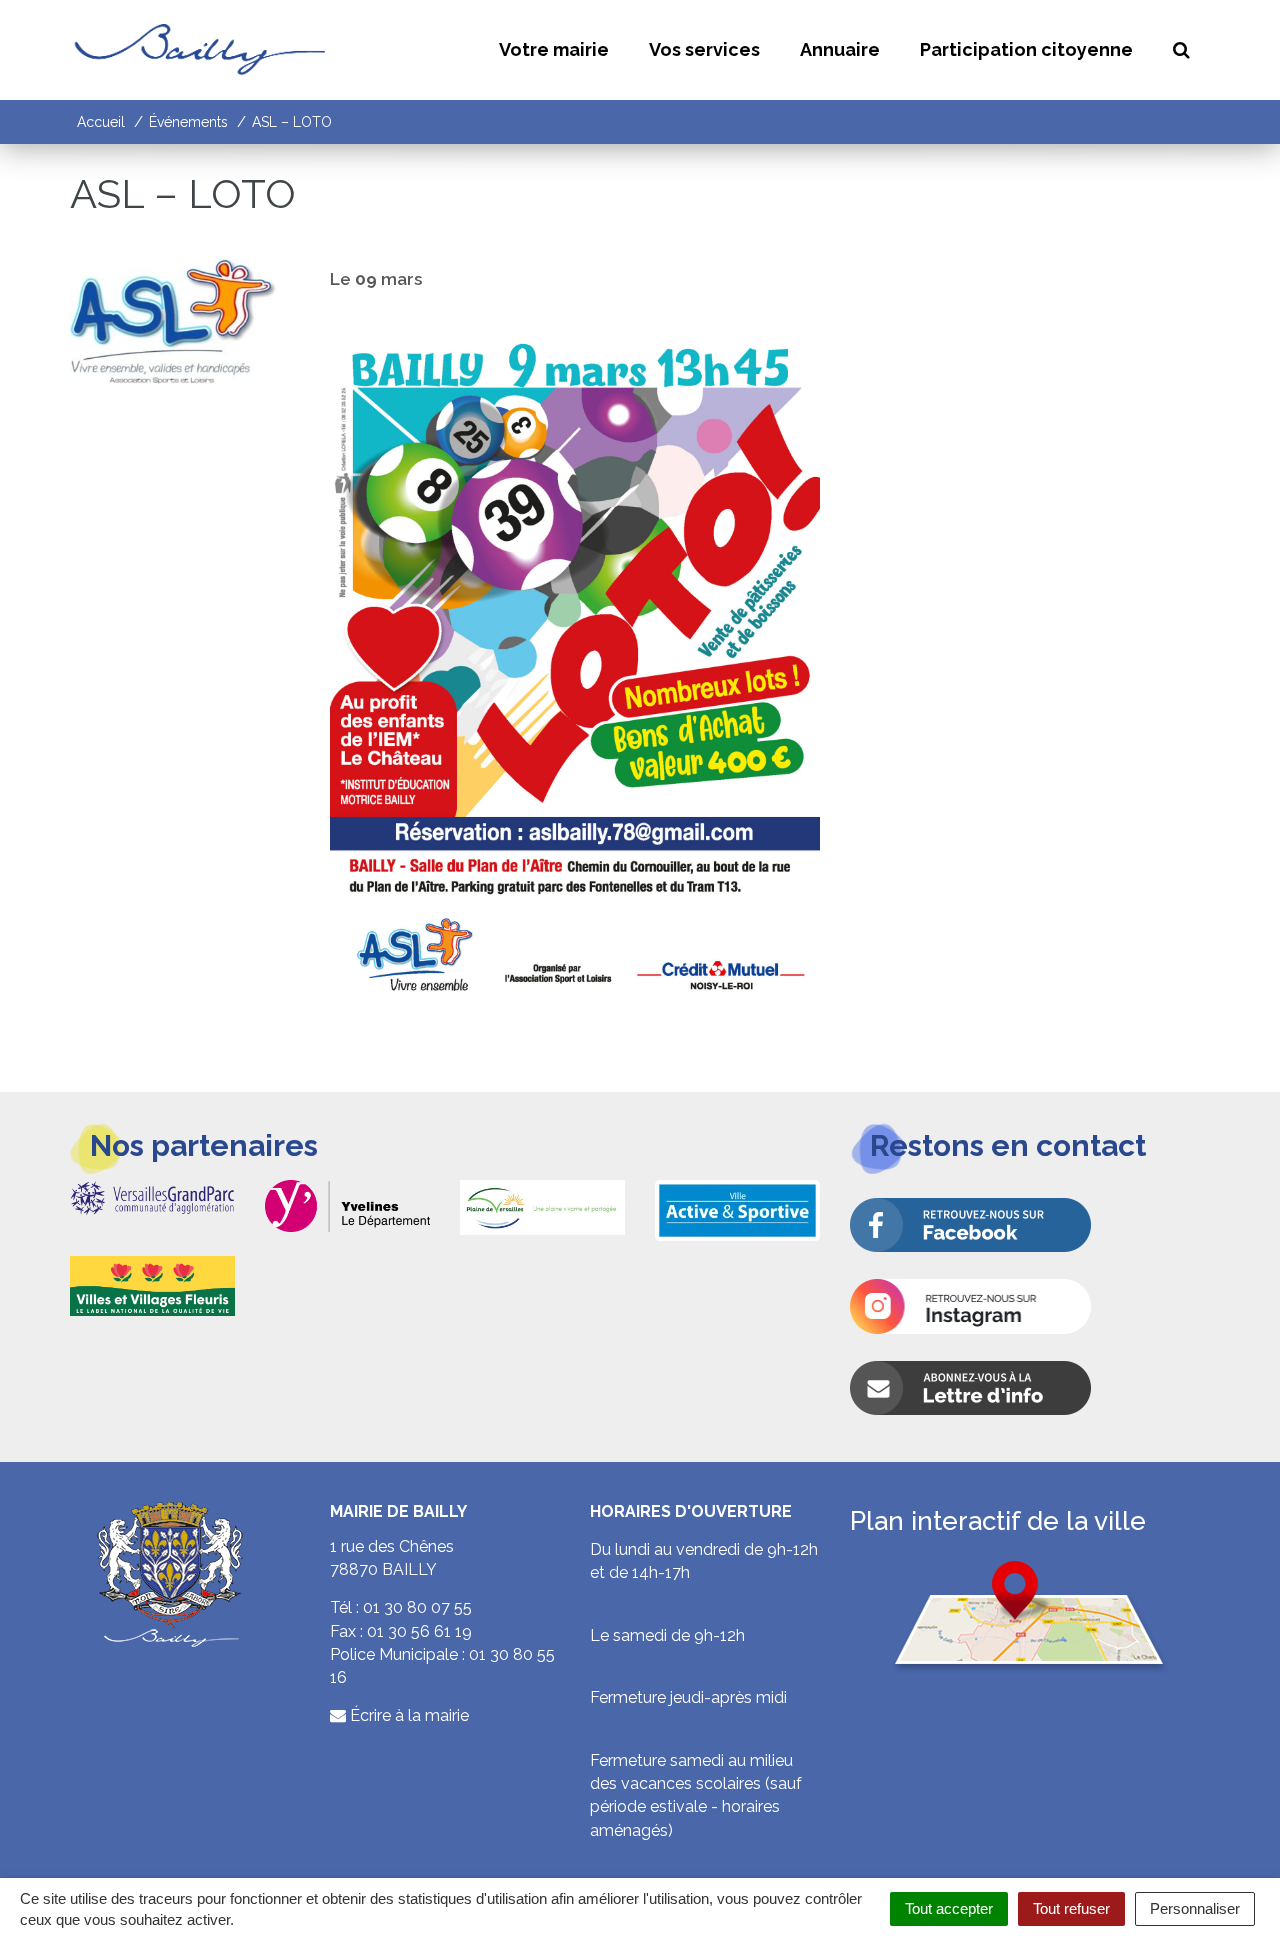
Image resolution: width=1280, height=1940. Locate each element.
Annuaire (840, 49)
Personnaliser (1195, 1908)
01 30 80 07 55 (417, 1607)
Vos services (704, 49)
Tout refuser (1071, 1908)
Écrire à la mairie (407, 1715)
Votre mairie (554, 49)
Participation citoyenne (1026, 49)
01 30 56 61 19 (419, 1631)
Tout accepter (949, 1908)
